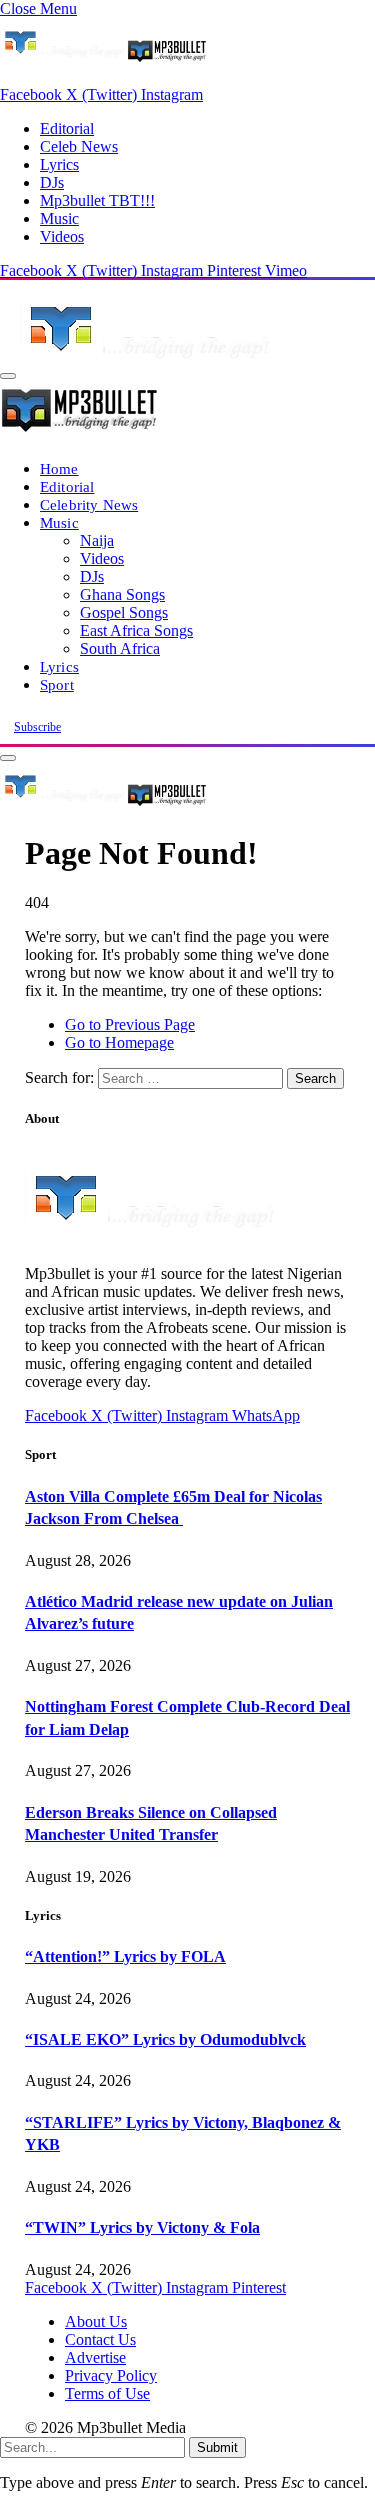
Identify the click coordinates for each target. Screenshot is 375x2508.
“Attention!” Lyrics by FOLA (125, 1956)
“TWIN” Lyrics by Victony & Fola (142, 2227)
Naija (97, 540)
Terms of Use (107, 2393)
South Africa (120, 648)
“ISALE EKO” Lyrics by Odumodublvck (165, 2039)
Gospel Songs (124, 612)
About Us (96, 2321)
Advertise (95, 2357)
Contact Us (100, 2339)
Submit (217, 2447)
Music (59, 218)
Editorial (67, 128)
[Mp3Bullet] (103, 804)
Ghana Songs (122, 594)
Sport (57, 684)
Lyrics (59, 164)
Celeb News (79, 146)
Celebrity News (89, 504)
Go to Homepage (119, 1042)
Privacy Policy (111, 2375)
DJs (52, 182)
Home (59, 468)
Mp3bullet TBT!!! (97, 200)
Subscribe (37, 727)
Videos (62, 236)
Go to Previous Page (130, 1024)
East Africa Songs (136, 630)
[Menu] (8, 376)
